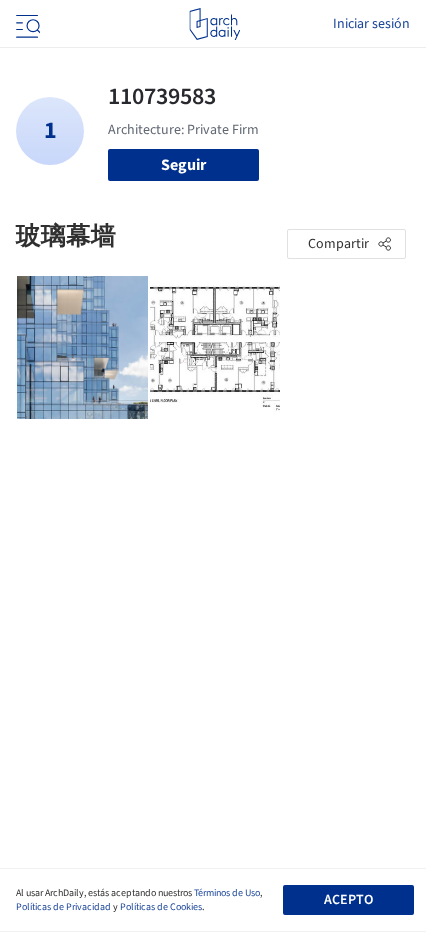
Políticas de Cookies (161, 907)
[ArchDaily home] (214, 24)
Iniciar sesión (371, 24)
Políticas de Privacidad (63, 907)
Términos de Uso (227, 893)
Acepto (348, 900)
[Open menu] (26, 24)
